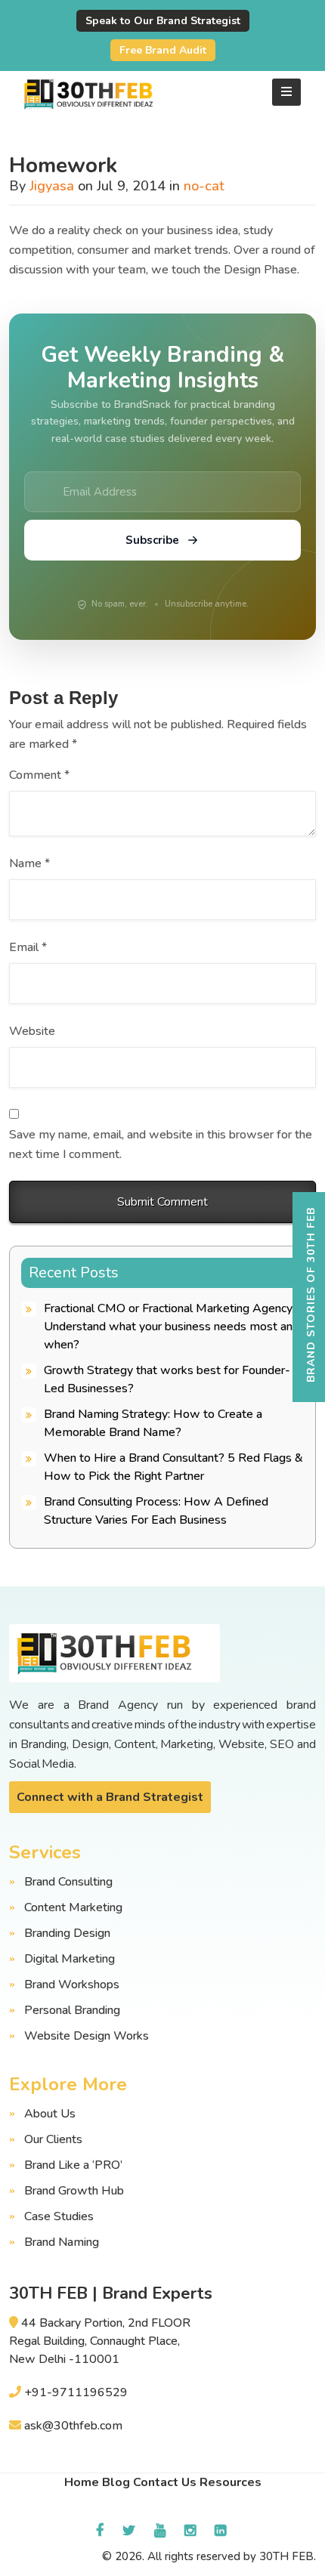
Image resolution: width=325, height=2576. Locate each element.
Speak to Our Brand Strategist (163, 21)
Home (82, 2482)
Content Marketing (73, 1907)
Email (28, 947)
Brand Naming (62, 2242)
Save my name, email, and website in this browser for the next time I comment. (161, 1144)
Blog (116, 2482)
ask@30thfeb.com (73, 2426)
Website (32, 1031)
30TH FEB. (288, 2556)
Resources (231, 2482)
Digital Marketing (70, 1959)
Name (29, 863)
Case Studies (59, 2216)
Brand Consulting (68, 1882)
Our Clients (53, 2139)
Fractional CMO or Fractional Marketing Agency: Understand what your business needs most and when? (172, 1327)
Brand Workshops (72, 1985)
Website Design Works (87, 2036)
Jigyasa (52, 186)
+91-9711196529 (76, 2392)
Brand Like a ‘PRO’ (73, 2165)
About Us (50, 2114)
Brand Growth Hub (74, 2191)
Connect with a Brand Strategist (110, 1797)
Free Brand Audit (163, 50)
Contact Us (165, 2482)
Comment (39, 775)
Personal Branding (72, 2010)
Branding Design (67, 1933)
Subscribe (152, 540)
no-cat (204, 186)
